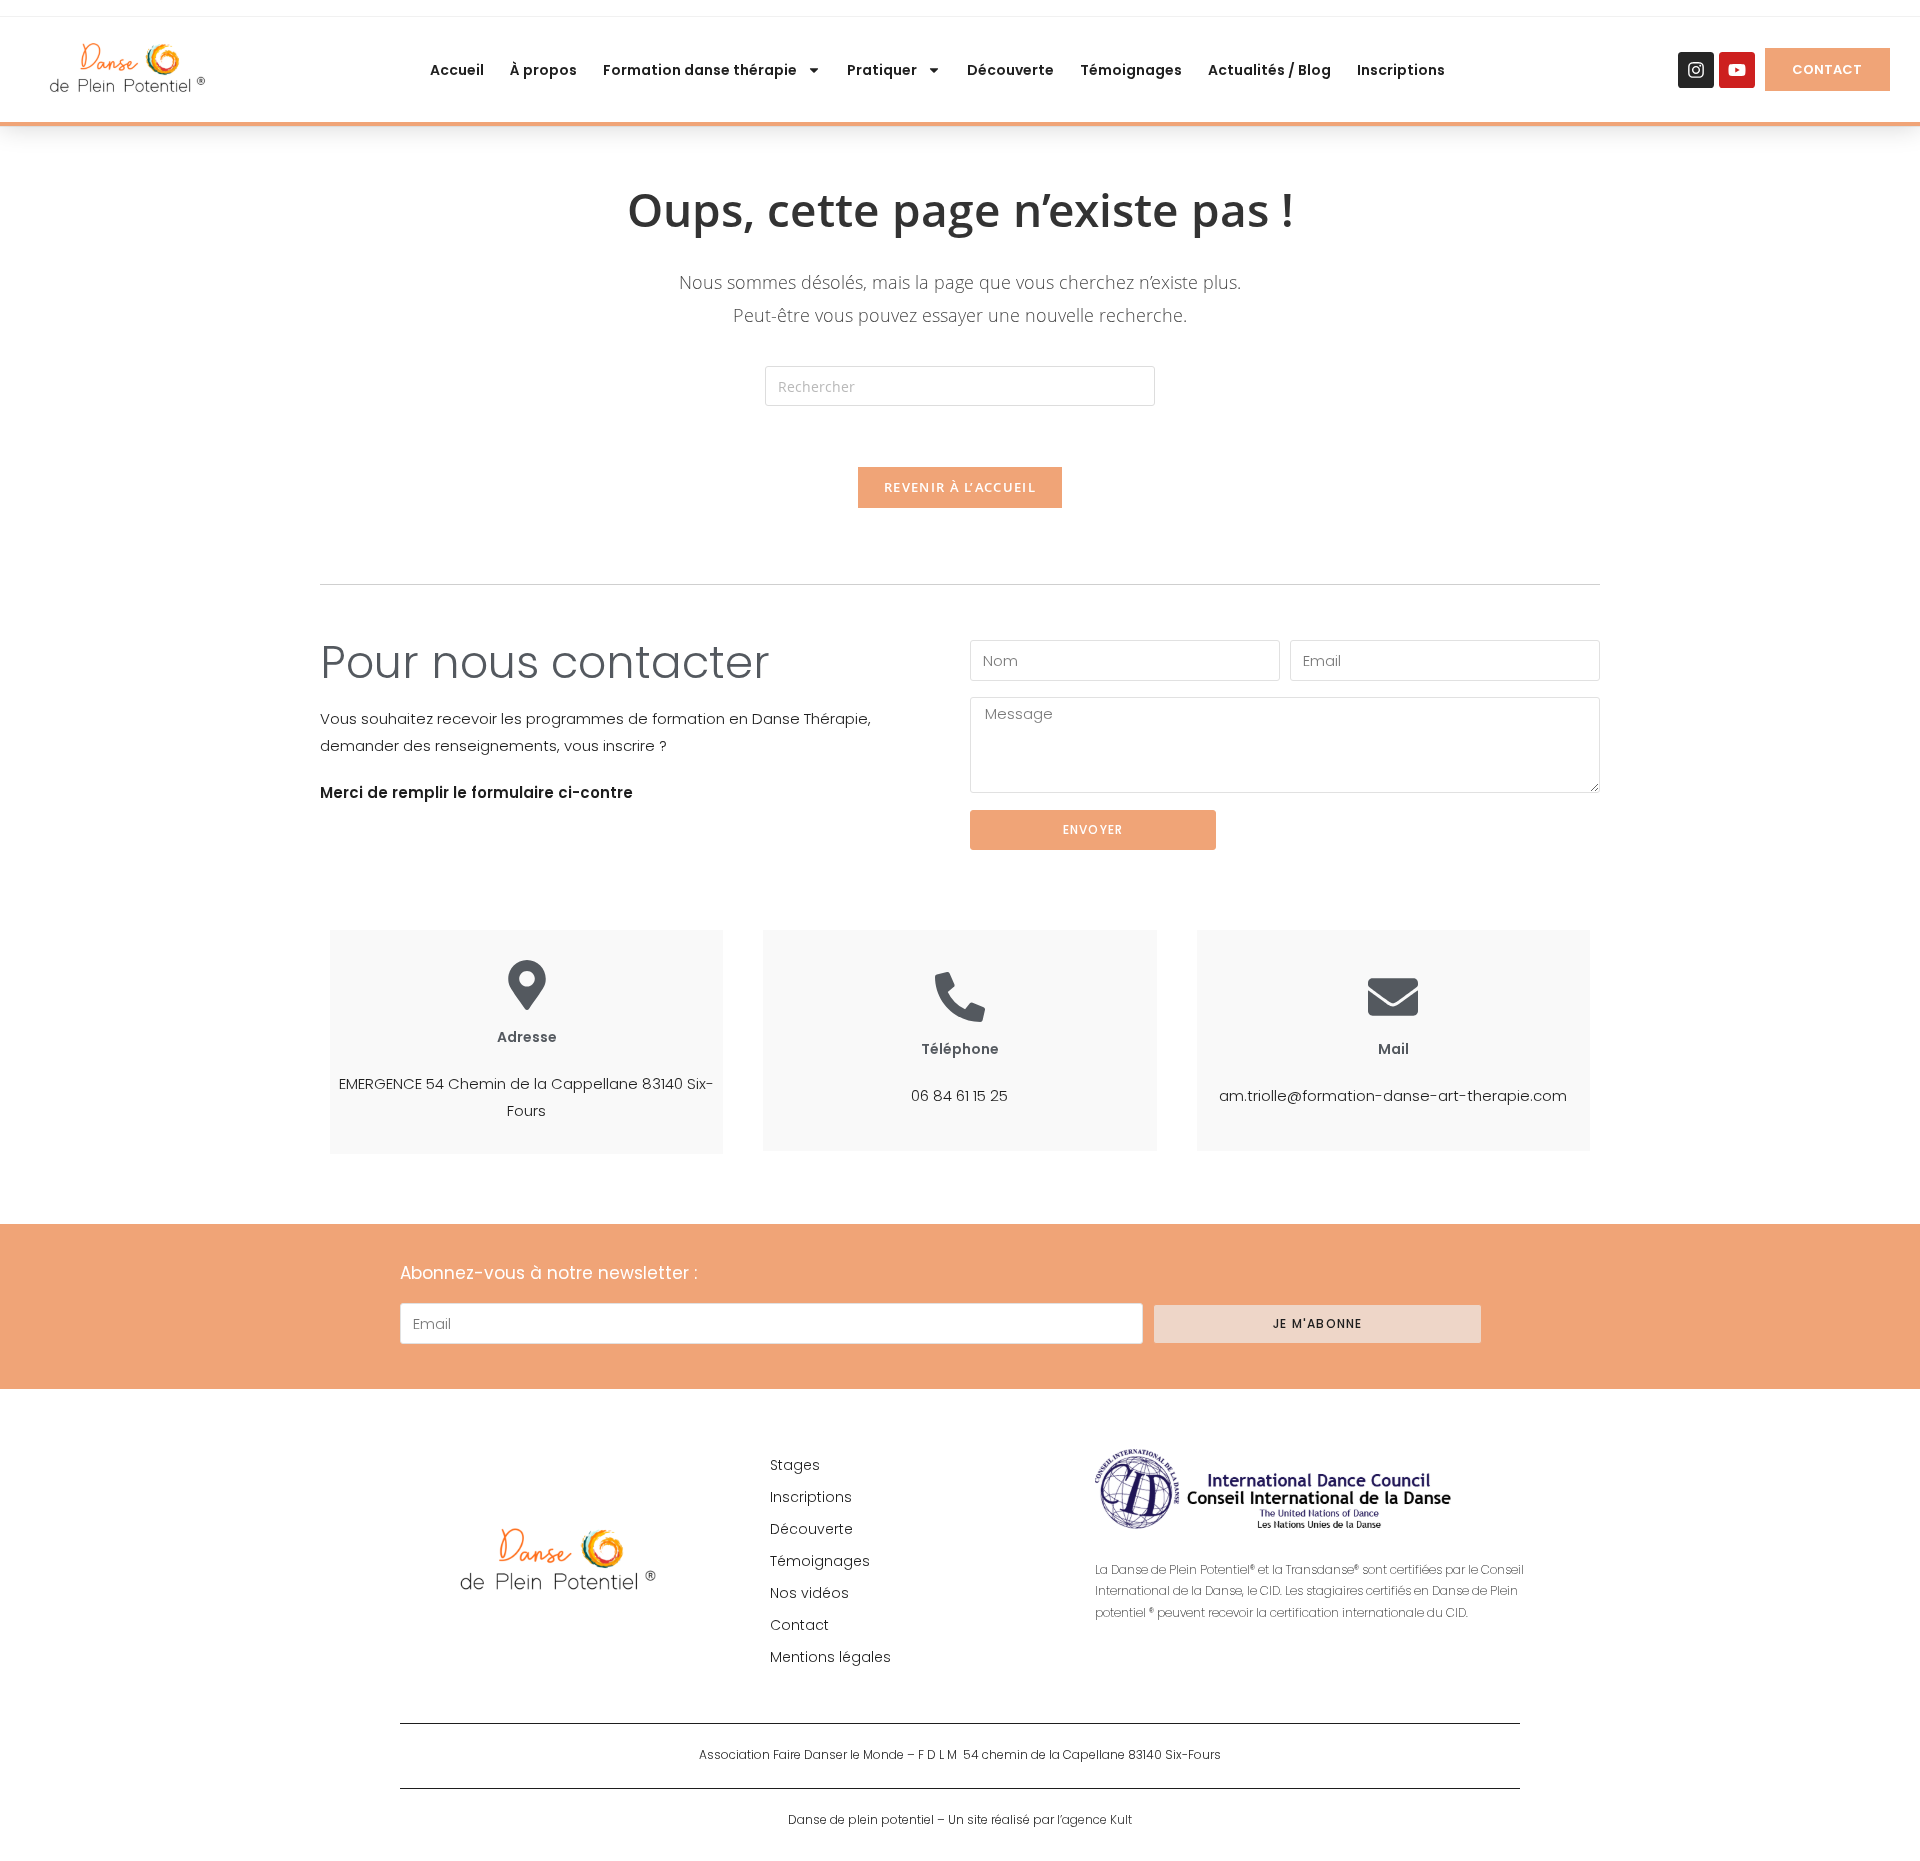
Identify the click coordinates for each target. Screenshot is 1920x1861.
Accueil (457, 70)
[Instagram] (1696, 70)
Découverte (1010, 70)
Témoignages (1131, 70)
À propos (543, 70)
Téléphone (960, 1049)
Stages (795, 1465)
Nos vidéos (809, 1593)
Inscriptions (1401, 70)
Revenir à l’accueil (960, 487)
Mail (1393, 1049)
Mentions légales (830, 1657)
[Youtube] (1737, 70)
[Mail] (1393, 997)
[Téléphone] (960, 997)
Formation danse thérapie (700, 70)
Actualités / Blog (1269, 70)
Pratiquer (882, 70)
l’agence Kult (1094, 1819)
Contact (799, 1625)
